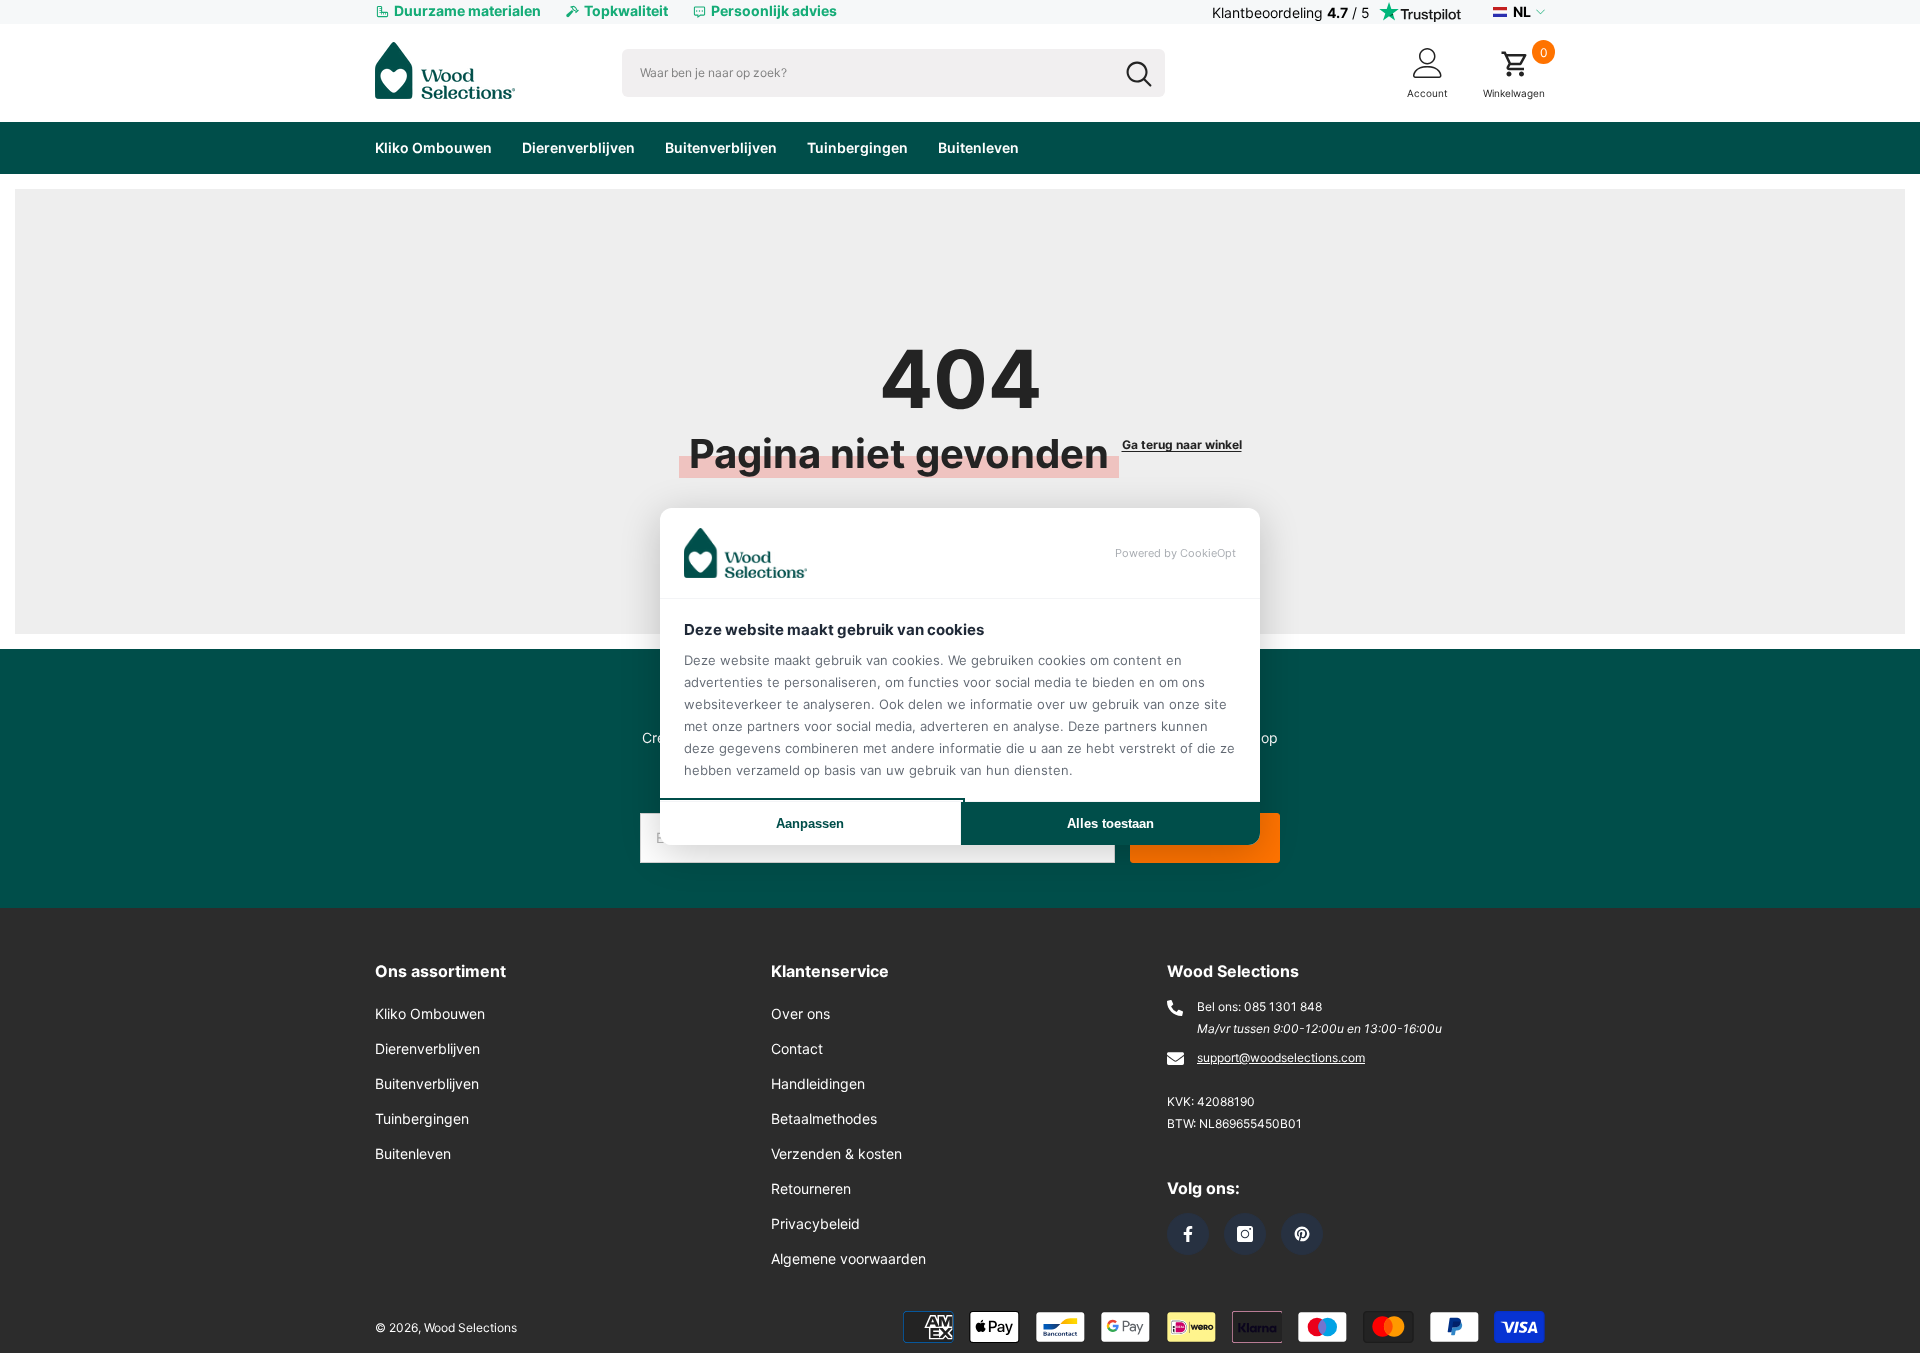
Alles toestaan (1110, 823)
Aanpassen (810, 823)
